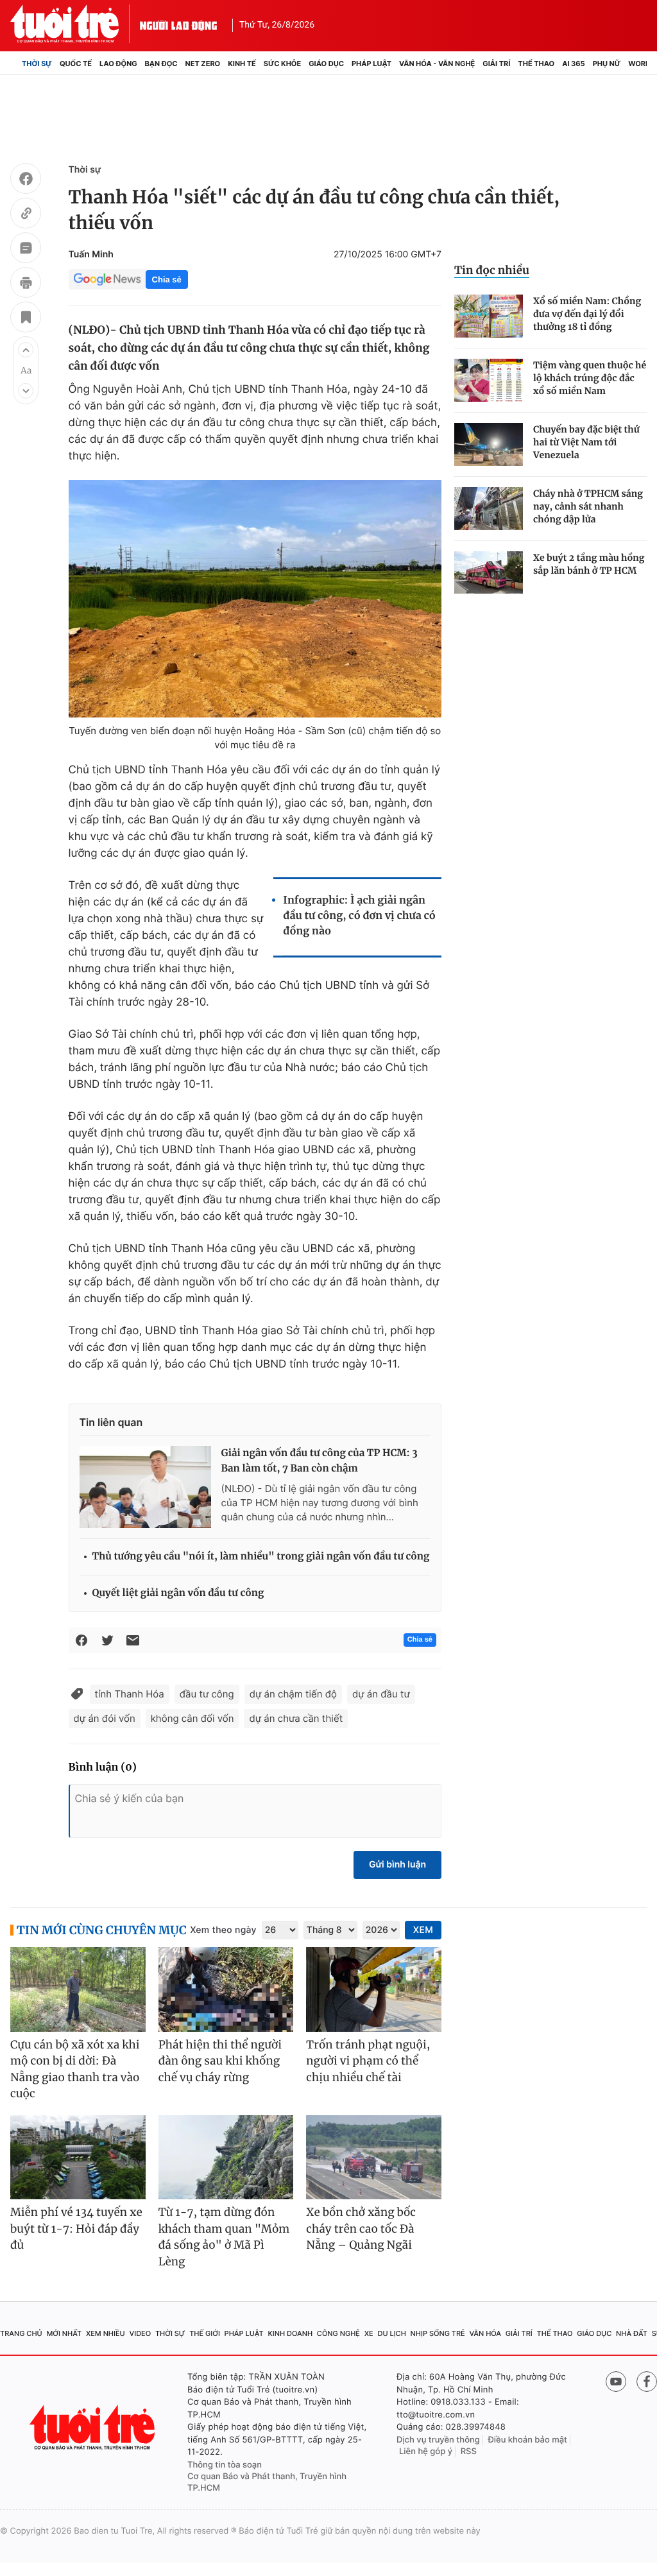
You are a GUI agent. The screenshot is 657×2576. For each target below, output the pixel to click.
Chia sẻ (167, 279)
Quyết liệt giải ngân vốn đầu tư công (178, 1593)
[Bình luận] (26, 250)
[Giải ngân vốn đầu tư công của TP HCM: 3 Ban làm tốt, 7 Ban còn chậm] (145, 1487)
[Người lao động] (178, 24)
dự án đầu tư (381, 1694)
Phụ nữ (607, 64)
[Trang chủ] (14, 64)
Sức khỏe (282, 64)
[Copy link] (26, 215)
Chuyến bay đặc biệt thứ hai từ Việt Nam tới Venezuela (586, 442)
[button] (26, 350)
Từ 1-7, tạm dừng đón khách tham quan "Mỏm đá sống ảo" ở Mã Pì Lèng (224, 2237)
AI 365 (573, 64)
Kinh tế (242, 64)
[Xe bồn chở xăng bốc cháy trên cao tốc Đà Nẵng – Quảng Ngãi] (374, 2158)
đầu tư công (207, 1694)
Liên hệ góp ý (426, 2451)
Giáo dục (326, 64)
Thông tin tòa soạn (225, 2465)
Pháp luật (371, 64)
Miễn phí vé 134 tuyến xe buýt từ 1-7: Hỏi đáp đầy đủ (76, 2228)
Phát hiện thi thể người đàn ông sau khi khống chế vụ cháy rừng (220, 2061)
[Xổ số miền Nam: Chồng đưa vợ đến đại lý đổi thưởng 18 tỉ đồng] (489, 316)
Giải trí (496, 64)
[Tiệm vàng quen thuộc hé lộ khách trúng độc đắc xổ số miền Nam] (489, 380)
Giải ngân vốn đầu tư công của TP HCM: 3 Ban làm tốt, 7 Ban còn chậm (320, 1461)
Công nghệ (338, 2333)
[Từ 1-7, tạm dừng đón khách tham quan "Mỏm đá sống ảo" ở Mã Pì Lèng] (226, 2158)
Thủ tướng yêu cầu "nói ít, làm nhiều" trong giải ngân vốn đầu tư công (261, 1557)
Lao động (118, 64)
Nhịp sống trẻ (438, 2333)
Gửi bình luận (397, 1865)
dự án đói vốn (105, 1718)
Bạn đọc (161, 64)
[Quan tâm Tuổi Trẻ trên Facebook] (647, 2382)
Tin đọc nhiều (492, 270)
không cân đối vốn (192, 1718)
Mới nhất (64, 2333)
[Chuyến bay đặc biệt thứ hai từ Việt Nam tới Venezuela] (489, 444)
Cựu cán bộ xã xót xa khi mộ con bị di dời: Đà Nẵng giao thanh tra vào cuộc (75, 2069)
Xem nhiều (106, 2333)
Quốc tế (76, 64)
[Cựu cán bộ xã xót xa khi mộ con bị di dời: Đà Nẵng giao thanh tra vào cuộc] (78, 1989)
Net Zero (203, 64)
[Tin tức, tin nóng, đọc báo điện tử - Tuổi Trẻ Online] (75, 24)
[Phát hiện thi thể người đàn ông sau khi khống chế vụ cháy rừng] (226, 1989)
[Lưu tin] (26, 319)
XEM (423, 1930)
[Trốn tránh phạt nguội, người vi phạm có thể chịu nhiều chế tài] (374, 1989)
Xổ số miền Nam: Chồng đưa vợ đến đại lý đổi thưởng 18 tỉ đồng (587, 314)
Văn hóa (485, 2333)
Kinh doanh (290, 2333)
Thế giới (205, 2333)
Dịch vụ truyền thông (438, 2440)
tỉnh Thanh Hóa (130, 1694)
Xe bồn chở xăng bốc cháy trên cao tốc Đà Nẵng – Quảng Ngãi (361, 2228)
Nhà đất (632, 2333)
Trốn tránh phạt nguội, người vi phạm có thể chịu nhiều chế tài (368, 2061)
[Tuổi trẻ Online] (94, 2427)
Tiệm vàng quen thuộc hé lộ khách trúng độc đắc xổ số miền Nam (590, 378)
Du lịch (391, 2333)
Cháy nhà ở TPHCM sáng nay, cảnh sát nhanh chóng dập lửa (588, 506)
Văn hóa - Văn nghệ (437, 64)
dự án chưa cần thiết (296, 1718)
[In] (26, 284)
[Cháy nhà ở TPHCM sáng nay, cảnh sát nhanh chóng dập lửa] (489, 509)
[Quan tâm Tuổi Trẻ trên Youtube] (616, 2382)
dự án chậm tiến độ (293, 1694)
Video (140, 2333)
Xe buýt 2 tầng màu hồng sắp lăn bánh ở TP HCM (589, 564)
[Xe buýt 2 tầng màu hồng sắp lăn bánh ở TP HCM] (489, 573)
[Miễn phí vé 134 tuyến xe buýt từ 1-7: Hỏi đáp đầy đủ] (78, 2158)
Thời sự (37, 64)
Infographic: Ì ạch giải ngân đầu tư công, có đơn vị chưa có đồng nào (359, 916)
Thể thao (536, 64)
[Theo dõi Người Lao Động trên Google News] (107, 279)
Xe (369, 2333)
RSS (469, 2451)
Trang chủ (21, 2333)
